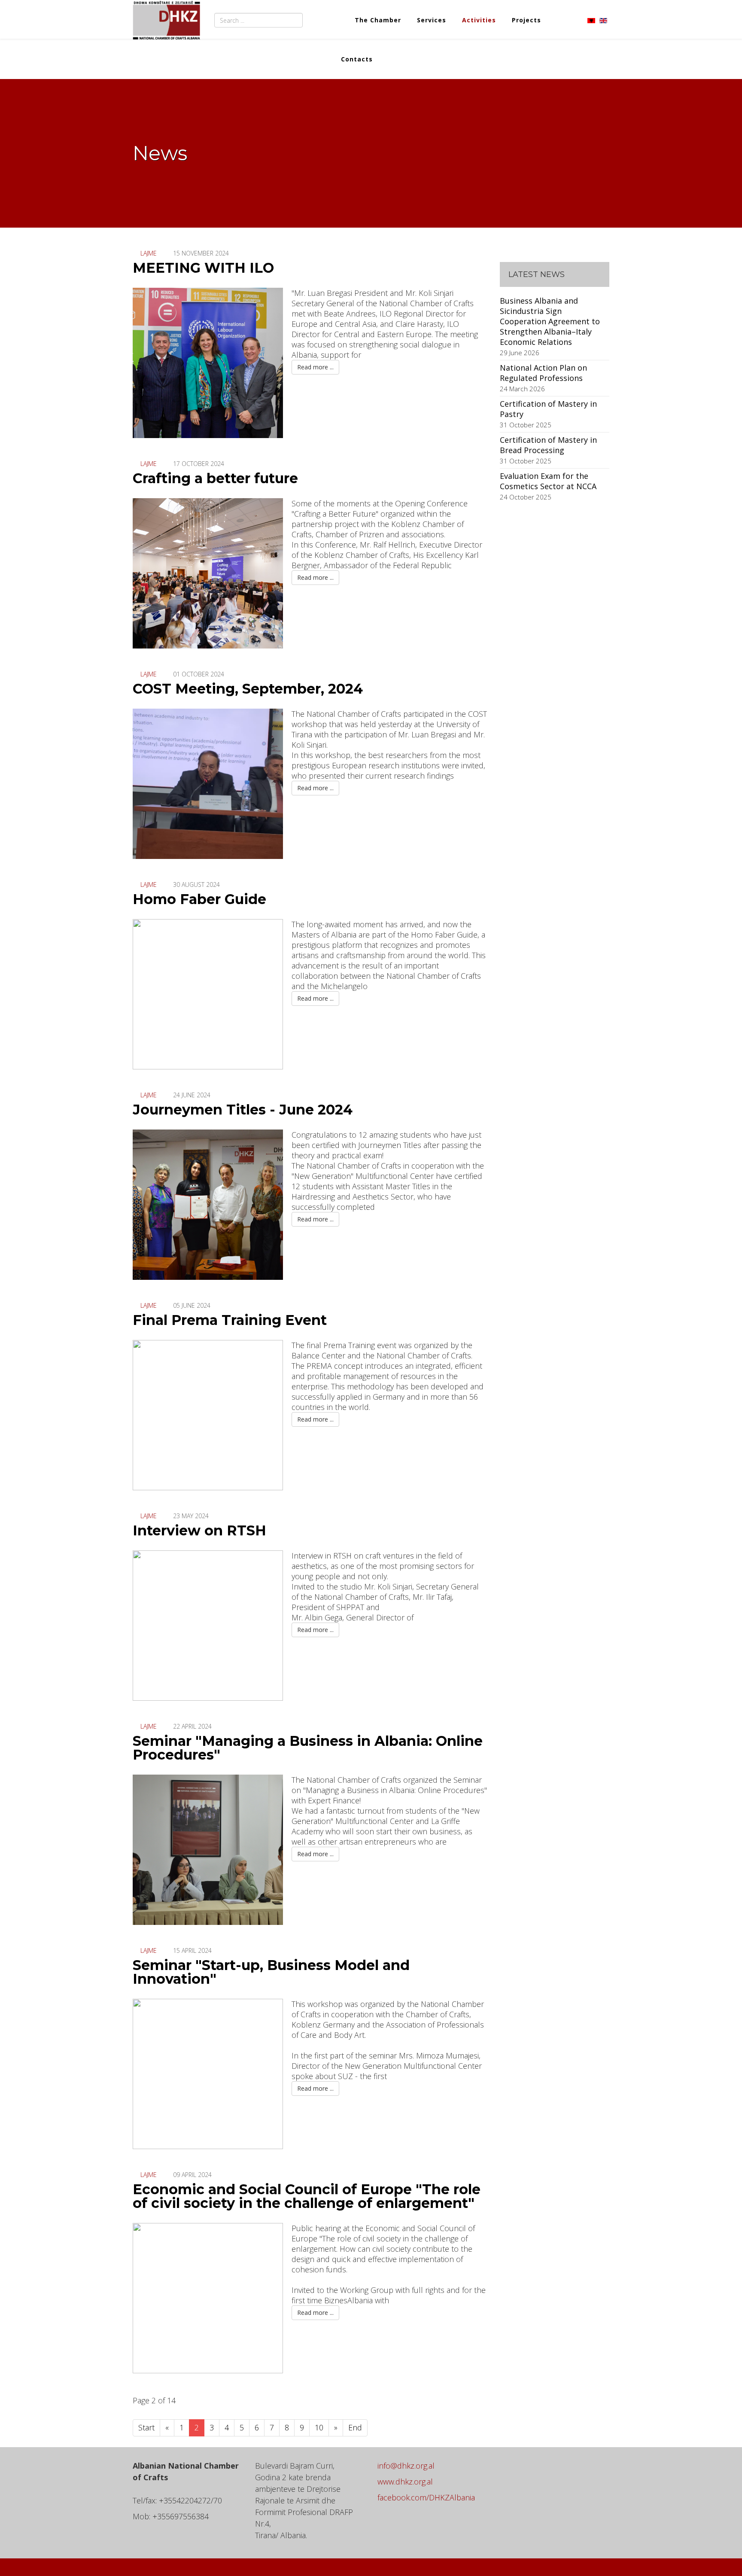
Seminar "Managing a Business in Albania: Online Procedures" (308, 1748)
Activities (479, 20)
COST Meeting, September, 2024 (248, 689)
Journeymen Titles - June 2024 (243, 1110)
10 (319, 2427)
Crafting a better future (215, 478)
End (355, 2427)
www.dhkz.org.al (405, 2482)
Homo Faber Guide (199, 899)
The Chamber (378, 20)
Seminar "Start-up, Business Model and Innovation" (271, 1972)
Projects (526, 20)
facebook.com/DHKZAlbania (426, 2497)
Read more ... (315, 367)
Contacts (357, 59)
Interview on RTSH (199, 1530)
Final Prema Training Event (230, 1320)
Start (146, 2427)
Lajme (149, 253)
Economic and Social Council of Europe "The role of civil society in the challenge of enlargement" (307, 2196)
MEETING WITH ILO (203, 268)
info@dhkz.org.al (406, 2466)
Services (432, 20)
